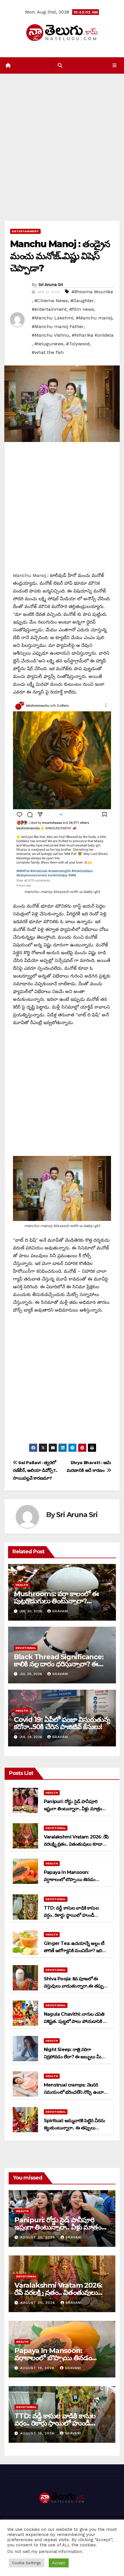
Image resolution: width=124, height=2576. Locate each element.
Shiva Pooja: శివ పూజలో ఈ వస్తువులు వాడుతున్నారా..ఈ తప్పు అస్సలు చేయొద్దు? (74, 1986)
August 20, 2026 (38, 2237)
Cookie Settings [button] (27, 2563)
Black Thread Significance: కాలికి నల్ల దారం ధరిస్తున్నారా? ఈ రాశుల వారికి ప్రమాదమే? (59, 1664)
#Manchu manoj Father (58, 326)
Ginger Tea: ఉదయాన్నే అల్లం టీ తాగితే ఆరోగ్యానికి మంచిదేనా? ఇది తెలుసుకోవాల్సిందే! (74, 1951)
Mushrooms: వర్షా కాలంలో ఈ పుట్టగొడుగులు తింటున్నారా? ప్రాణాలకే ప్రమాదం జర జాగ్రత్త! (56, 1601)
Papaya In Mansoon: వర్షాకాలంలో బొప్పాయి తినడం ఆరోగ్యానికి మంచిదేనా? (70, 1879)
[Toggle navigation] (115, 66)
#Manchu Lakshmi (52, 318)
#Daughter (82, 301)
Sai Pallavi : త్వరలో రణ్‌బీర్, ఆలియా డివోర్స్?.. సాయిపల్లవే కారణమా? (35, 1470)
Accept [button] (59, 2563)
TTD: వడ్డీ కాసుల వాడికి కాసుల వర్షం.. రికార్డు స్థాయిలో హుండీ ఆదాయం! (71, 1915)
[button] (60, 65)
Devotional (26, 1648)
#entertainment (49, 309)
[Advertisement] (62, 139)
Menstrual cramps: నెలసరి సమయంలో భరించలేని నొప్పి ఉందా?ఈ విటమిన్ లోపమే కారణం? (75, 2092)
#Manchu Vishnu (50, 335)
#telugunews (49, 344)
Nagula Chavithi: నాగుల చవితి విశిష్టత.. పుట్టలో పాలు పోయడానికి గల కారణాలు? (76, 2021)
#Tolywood (78, 344)
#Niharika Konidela (93, 335)
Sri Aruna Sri (51, 285)
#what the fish (48, 352)
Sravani (60, 1611)
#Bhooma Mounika (92, 292)
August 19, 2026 (38, 2368)
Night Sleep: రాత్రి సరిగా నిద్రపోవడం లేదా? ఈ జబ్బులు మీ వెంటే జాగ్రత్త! (72, 2057)
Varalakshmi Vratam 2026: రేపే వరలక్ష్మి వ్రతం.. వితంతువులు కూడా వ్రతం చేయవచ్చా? (76, 1844)
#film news (82, 309)
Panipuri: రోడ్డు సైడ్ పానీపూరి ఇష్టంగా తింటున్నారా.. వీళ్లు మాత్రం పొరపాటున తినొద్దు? (73, 1809)
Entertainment (25, 231)
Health (22, 1585)
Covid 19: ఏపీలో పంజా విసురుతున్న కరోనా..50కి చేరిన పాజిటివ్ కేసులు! (62, 1723)
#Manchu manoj (94, 318)
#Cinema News (51, 301)
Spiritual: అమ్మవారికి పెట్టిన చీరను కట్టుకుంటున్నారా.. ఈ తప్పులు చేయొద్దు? (74, 2128)
